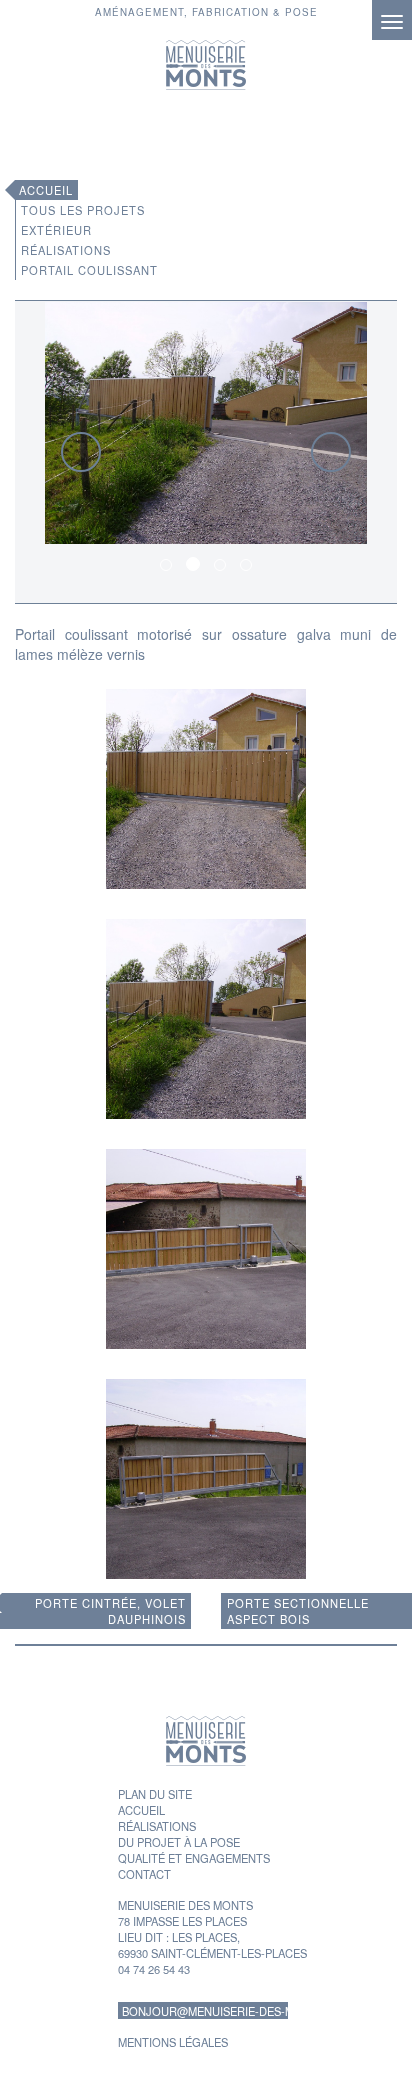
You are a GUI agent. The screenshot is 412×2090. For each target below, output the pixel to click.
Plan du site (155, 1794)
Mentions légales (173, 2042)
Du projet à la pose (179, 1842)
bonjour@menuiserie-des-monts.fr (205, 2011)
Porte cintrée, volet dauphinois (110, 1611)
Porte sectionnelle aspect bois (298, 1611)
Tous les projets (83, 210)
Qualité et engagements (194, 1858)
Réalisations (66, 250)
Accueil (46, 190)
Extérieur (56, 230)
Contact (144, 1874)
